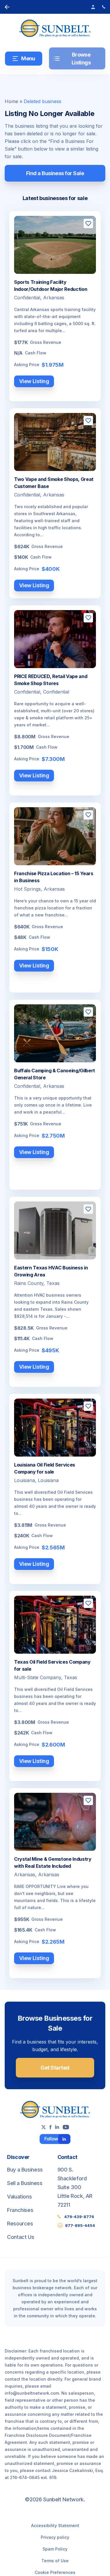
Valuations (19, 2197)
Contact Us (21, 2237)
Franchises (20, 2210)
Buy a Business (25, 2170)
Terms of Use (55, 2561)
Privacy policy (55, 2537)
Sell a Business (25, 2183)
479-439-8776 (79, 2217)
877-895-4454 (80, 2225)
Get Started (55, 2068)
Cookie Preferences (55, 2572)
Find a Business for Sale (55, 173)
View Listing (34, 381)
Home (11, 101)
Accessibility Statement (55, 2525)
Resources (20, 2224)
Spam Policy (55, 2549)
